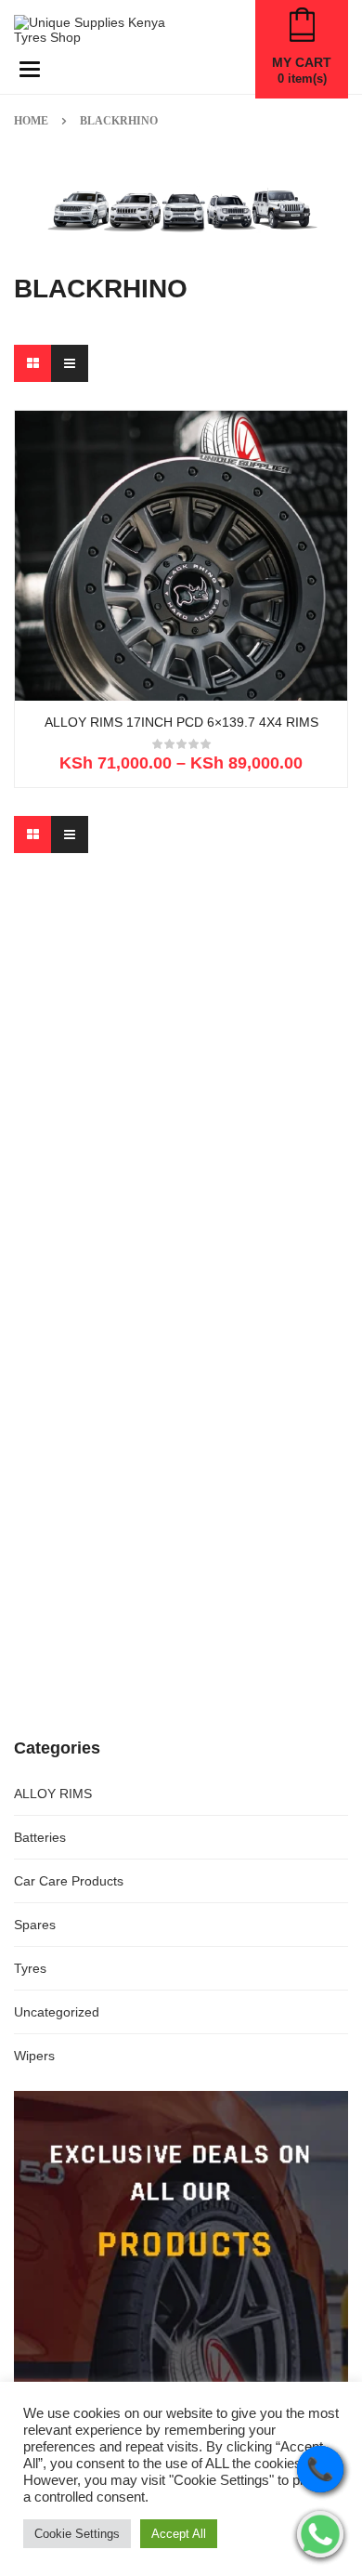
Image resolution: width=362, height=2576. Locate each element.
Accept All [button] (179, 2534)
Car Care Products (69, 1881)
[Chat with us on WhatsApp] (320, 2534)
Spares (35, 1925)
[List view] (70, 363)
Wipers (34, 2056)
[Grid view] (32, 363)
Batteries (40, 1837)
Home (31, 121)
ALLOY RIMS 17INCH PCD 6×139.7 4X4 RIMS (181, 723)
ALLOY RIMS (53, 1794)
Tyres (30, 1968)
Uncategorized (57, 2012)
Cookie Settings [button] (77, 2534)
